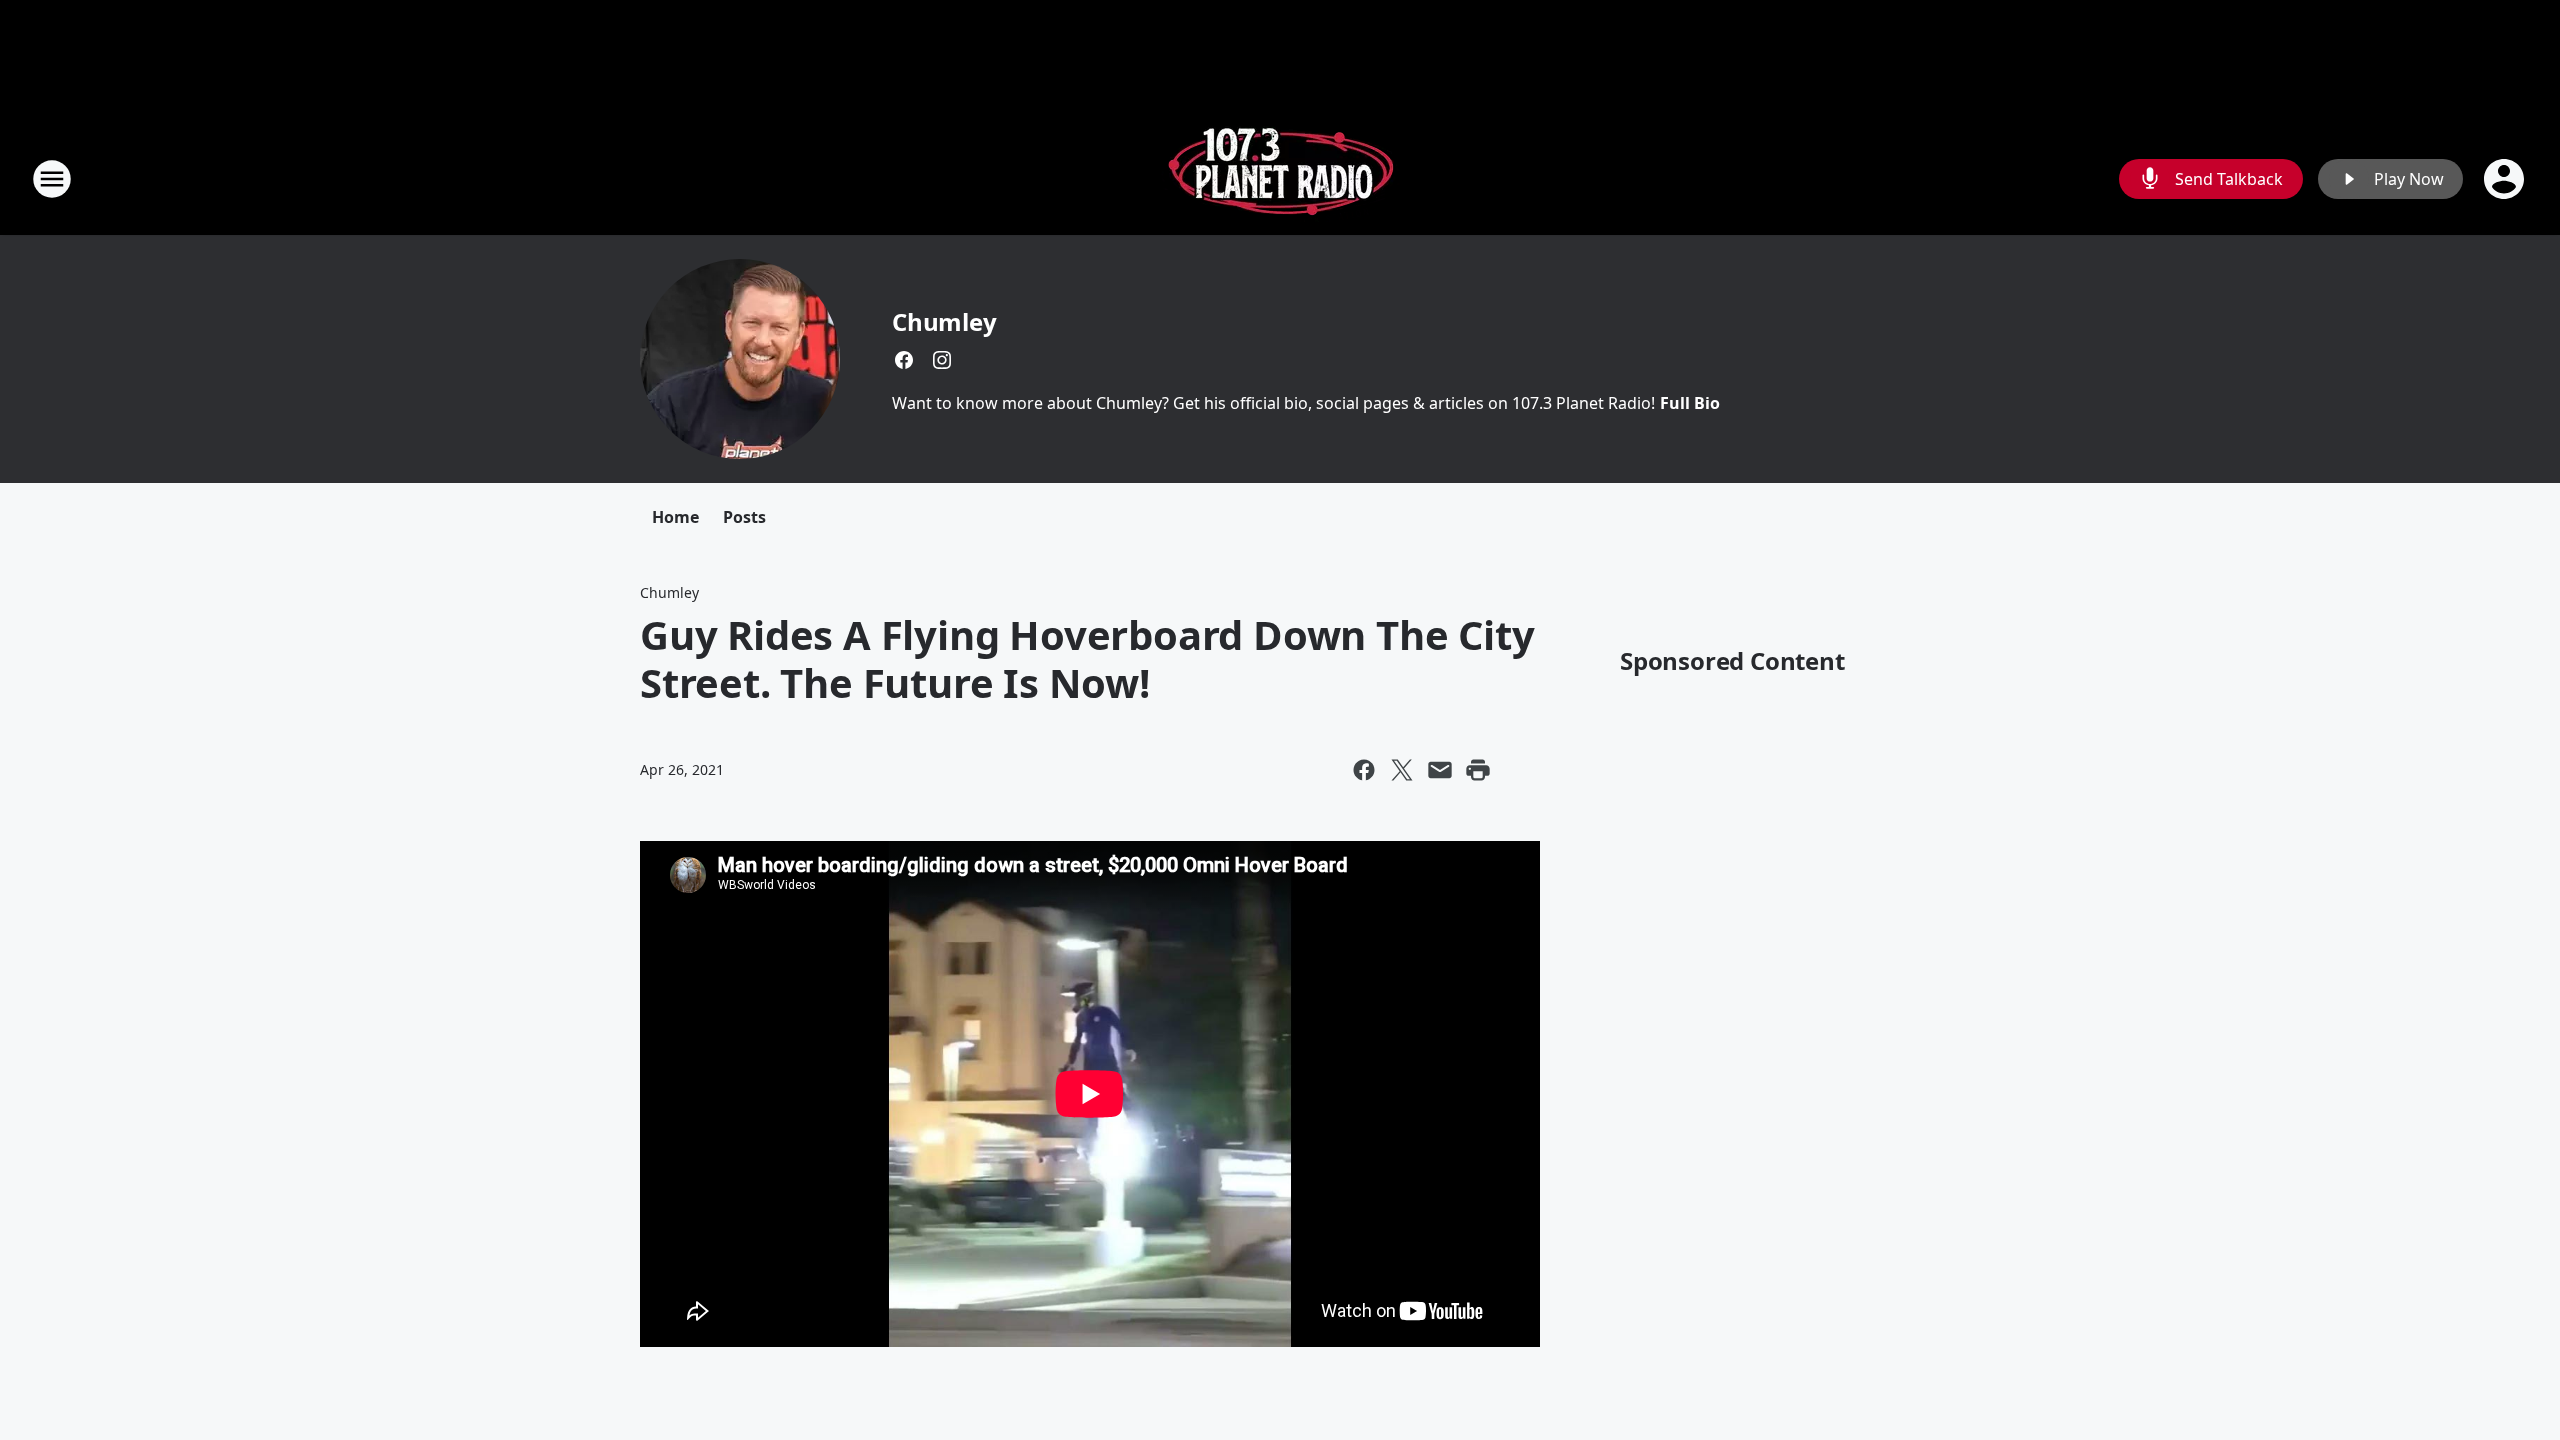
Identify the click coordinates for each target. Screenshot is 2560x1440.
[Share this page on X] (1402, 770)
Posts (744, 517)
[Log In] (2506, 179)
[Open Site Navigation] (52, 179)
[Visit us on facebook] (904, 360)
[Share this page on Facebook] (1364, 770)
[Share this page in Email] (1440, 770)
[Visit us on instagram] (942, 360)
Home (675, 517)
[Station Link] (1280, 178)
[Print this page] (1478, 770)
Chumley (944, 321)
